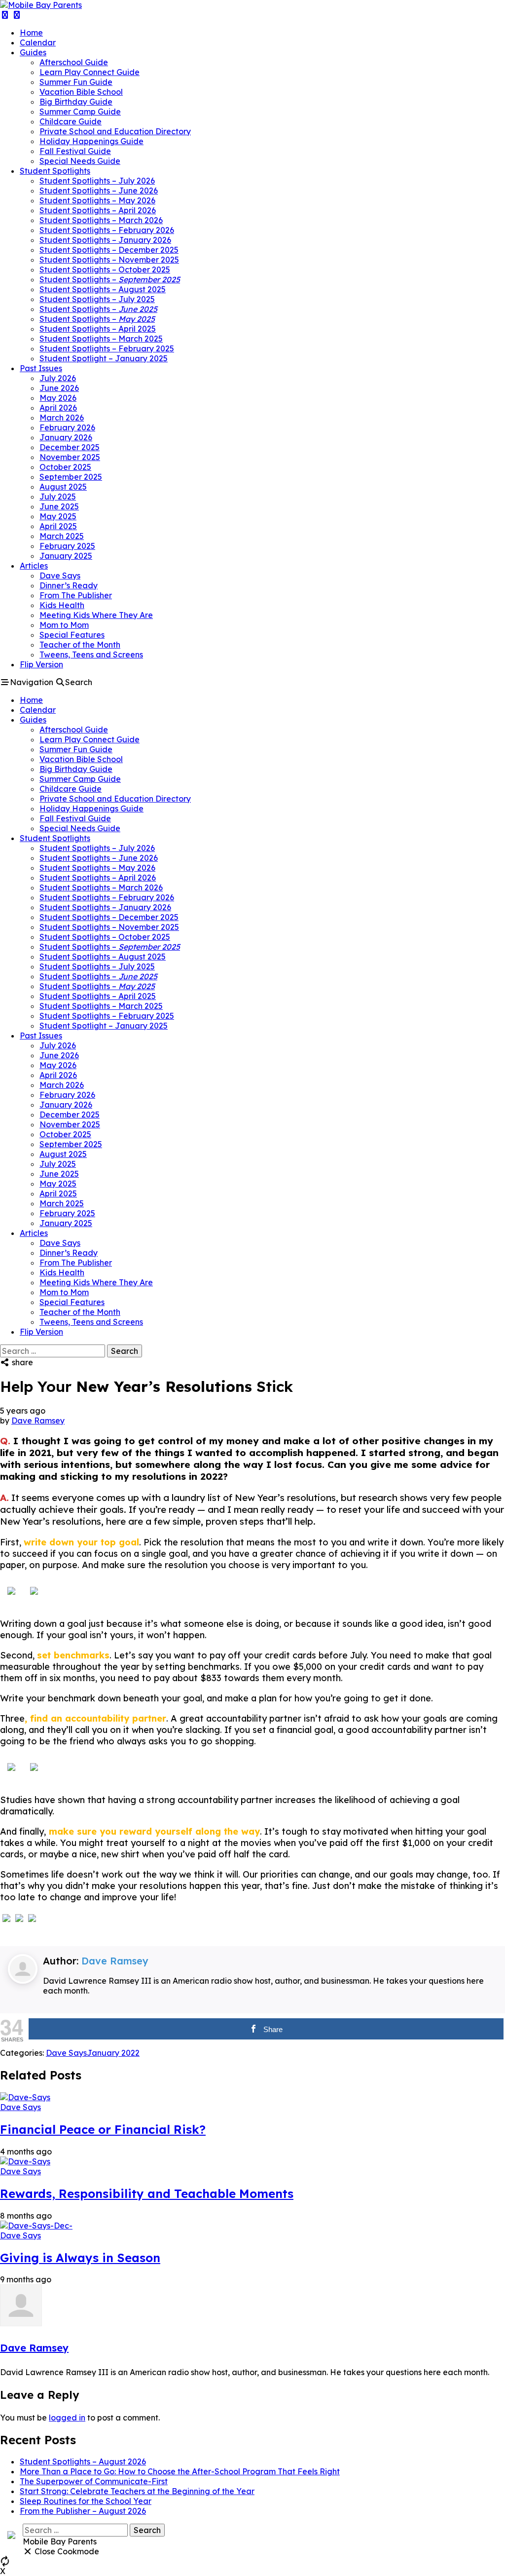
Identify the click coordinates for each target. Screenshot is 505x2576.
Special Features (72, 635)
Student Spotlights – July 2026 (97, 181)
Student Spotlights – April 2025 (98, 329)
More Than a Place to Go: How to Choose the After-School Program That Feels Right (180, 2471)
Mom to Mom (64, 625)
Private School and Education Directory (115, 131)
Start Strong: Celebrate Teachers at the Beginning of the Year (137, 2491)
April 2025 (58, 526)
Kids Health (62, 605)
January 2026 (66, 437)
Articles (34, 566)
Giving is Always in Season (80, 2258)
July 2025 (58, 497)
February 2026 (67, 427)
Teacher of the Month (80, 645)
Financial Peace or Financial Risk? (103, 2129)
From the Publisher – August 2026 (83, 2511)
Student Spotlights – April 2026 (98, 210)
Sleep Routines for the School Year (86, 2501)
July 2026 (58, 378)
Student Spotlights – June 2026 (99, 191)
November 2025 (70, 457)
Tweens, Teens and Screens (91, 654)
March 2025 (62, 536)
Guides (33, 52)
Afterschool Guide (74, 62)
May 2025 (58, 516)
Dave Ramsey (38, 1421)
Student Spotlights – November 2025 (109, 260)
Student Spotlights (55, 171)
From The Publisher (76, 595)
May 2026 (58, 398)
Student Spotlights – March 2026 (101, 220)
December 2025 (70, 447)
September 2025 (71, 477)
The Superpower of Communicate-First (94, 2481)
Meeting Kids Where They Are (96, 615)
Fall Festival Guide (75, 151)
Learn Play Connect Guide (90, 72)
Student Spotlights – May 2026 (97, 200)
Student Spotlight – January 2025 (104, 358)
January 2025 (66, 556)
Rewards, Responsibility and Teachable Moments (147, 2193)
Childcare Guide (71, 121)
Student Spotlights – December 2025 (109, 250)
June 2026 (59, 388)
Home (31, 33)
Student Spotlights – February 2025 (107, 348)
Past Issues (41, 368)
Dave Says (60, 576)
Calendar (38, 42)
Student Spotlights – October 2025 (105, 269)
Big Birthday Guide (76, 102)
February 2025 (67, 546)
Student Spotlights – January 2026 (105, 240)
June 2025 (59, 506)
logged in (67, 2418)
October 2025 (65, 467)
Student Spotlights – (110, 279)
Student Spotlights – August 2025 (103, 289)
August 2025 (63, 487)
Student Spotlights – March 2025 (101, 339)
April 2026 (58, 408)
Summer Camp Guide (80, 112)
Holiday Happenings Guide (91, 141)
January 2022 (113, 2053)
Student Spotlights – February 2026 (107, 230)
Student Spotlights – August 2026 (83, 2461)
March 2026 (62, 418)
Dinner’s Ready (69, 585)
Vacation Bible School (81, 92)
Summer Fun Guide (76, 82)
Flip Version (41, 664)
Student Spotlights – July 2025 (97, 299)
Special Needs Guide (80, 161)
